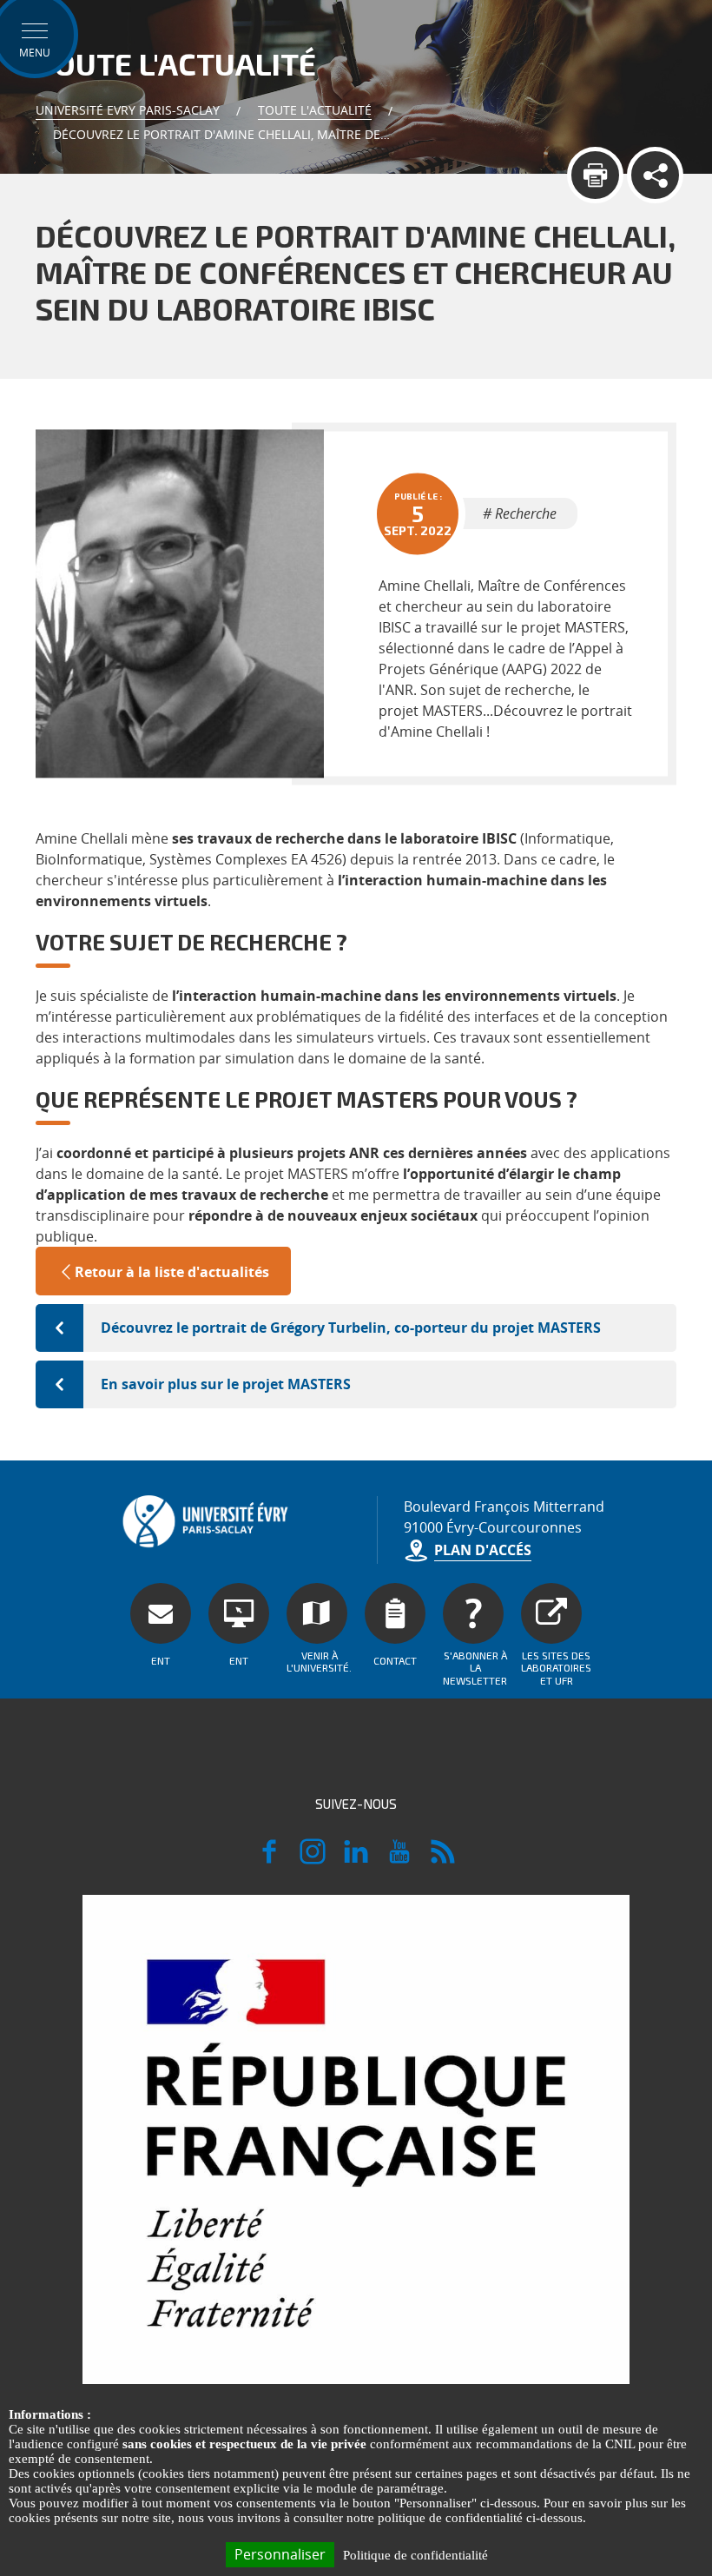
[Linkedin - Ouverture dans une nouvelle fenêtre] (356, 1859)
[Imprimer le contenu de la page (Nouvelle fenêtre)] (595, 175)
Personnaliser (280, 2554)
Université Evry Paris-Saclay (128, 110)
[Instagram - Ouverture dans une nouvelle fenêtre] (313, 1859)
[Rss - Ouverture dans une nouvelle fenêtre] (443, 1859)
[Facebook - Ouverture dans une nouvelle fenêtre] (269, 1859)
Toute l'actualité (315, 110)
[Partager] (655, 175)
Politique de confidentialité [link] (415, 2555)
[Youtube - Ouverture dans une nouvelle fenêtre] (399, 1859)
